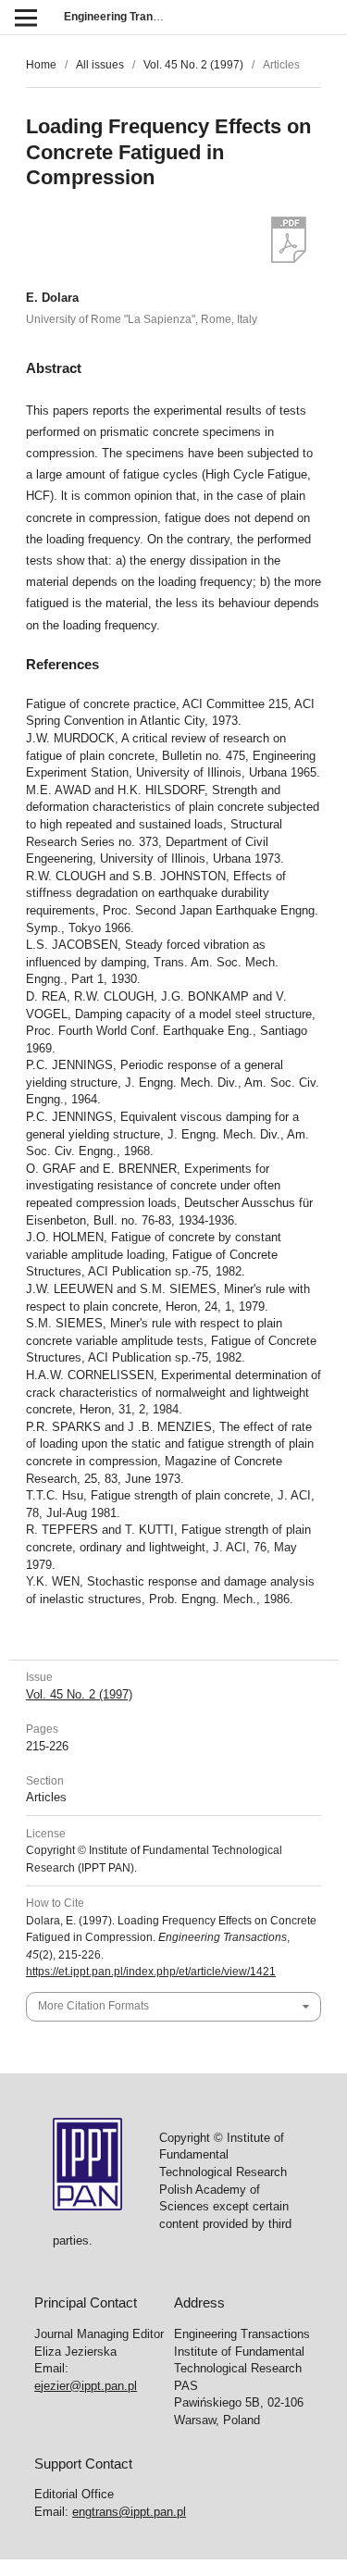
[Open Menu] (25, 17)
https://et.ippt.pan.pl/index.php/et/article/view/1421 (151, 1972)
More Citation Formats (93, 2006)
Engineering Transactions (131, 17)
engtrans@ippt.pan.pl (129, 2512)
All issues (100, 65)
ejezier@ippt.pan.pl (86, 2386)
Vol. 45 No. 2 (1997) (193, 65)
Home (41, 65)
